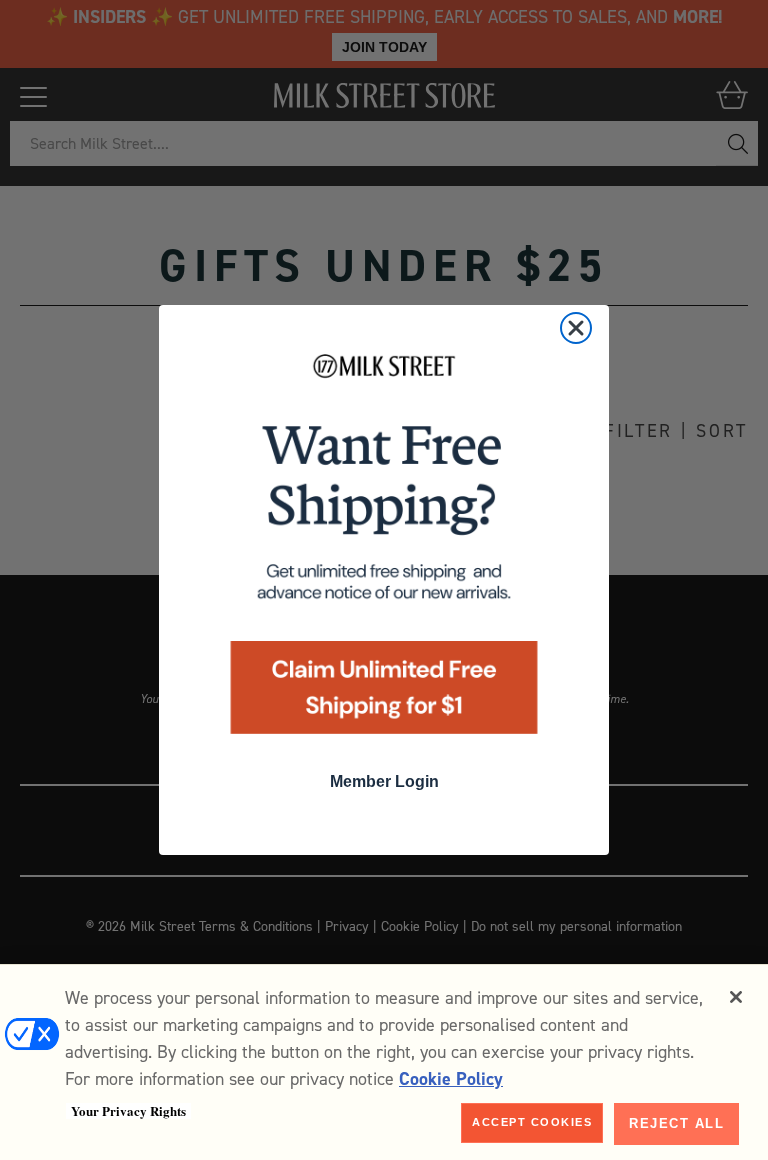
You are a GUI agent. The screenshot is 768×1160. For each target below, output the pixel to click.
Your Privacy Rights (128, 1111)
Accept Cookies (532, 1122)
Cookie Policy (451, 1079)
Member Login (384, 781)
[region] (384, 1062)
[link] (384, 550)
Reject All (676, 1123)
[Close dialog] (576, 328)
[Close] (736, 997)
